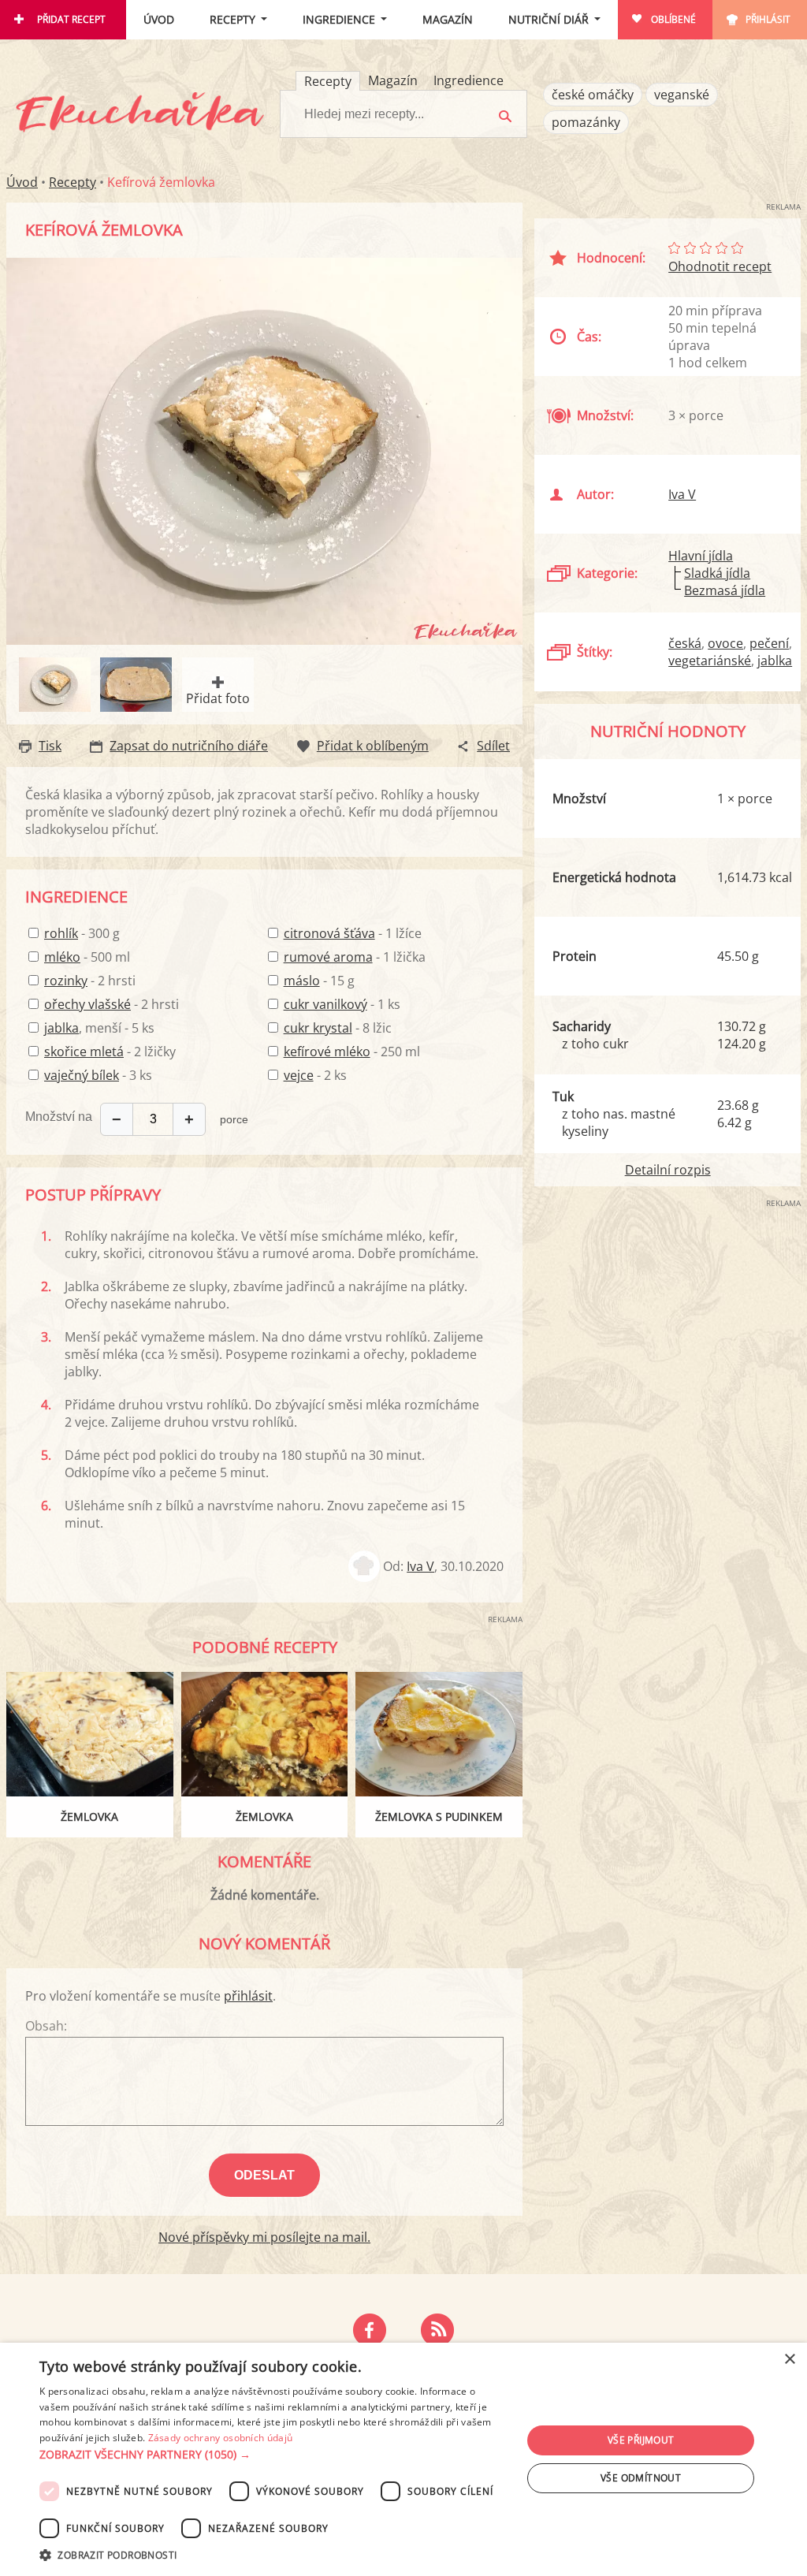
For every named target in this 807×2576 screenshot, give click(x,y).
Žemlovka (89, 1817)
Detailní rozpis (668, 1170)
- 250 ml (352, 1052)
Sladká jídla (717, 573)
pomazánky (586, 122)
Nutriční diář (549, 19)
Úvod (159, 19)
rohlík (61, 933)
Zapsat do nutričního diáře (189, 746)
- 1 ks (342, 1004)
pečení (769, 643)
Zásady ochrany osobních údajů (221, 2438)
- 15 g (319, 981)
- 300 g (82, 933)
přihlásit (248, 1996)
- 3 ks (98, 1075)
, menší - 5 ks (99, 1028)
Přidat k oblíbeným (373, 746)
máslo (302, 981)
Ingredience (339, 19)
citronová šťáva (329, 933)
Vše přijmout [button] (641, 2440)
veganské (682, 95)
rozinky (66, 981)
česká (685, 643)
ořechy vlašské (87, 1004)
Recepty (232, 19)
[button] (273, 2455)
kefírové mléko (327, 1052)
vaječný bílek (82, 1075)
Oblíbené (673, 19)
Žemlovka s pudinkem (439, 1817)
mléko (62, 957)
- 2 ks (315, 1075)
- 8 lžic (338, 1028)
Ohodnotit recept (720, 266)
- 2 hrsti (90, 981)
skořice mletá (84, 1052)
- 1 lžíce (353, 933)
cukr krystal (318, 1028)
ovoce (725, 643)
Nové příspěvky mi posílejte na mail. (264, 2237)
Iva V (420, 1566)
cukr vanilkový (325, 1004)
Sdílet (493, 746)
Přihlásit (768, 19)
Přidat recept (71, 19)
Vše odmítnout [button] (641, 2478)
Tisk (50, 746)
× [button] (789, 2360)
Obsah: (46, 2026)
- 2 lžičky (110, 1052)
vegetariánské (710, 661)
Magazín (448, 19)
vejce (299, 1075)
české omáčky (593, 95)
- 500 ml (87, 957)
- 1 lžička (355, 957)
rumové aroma (328, 957)
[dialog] (403, 2459)
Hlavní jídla (701, 556)
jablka (61, 1028)
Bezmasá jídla (725, 590)
